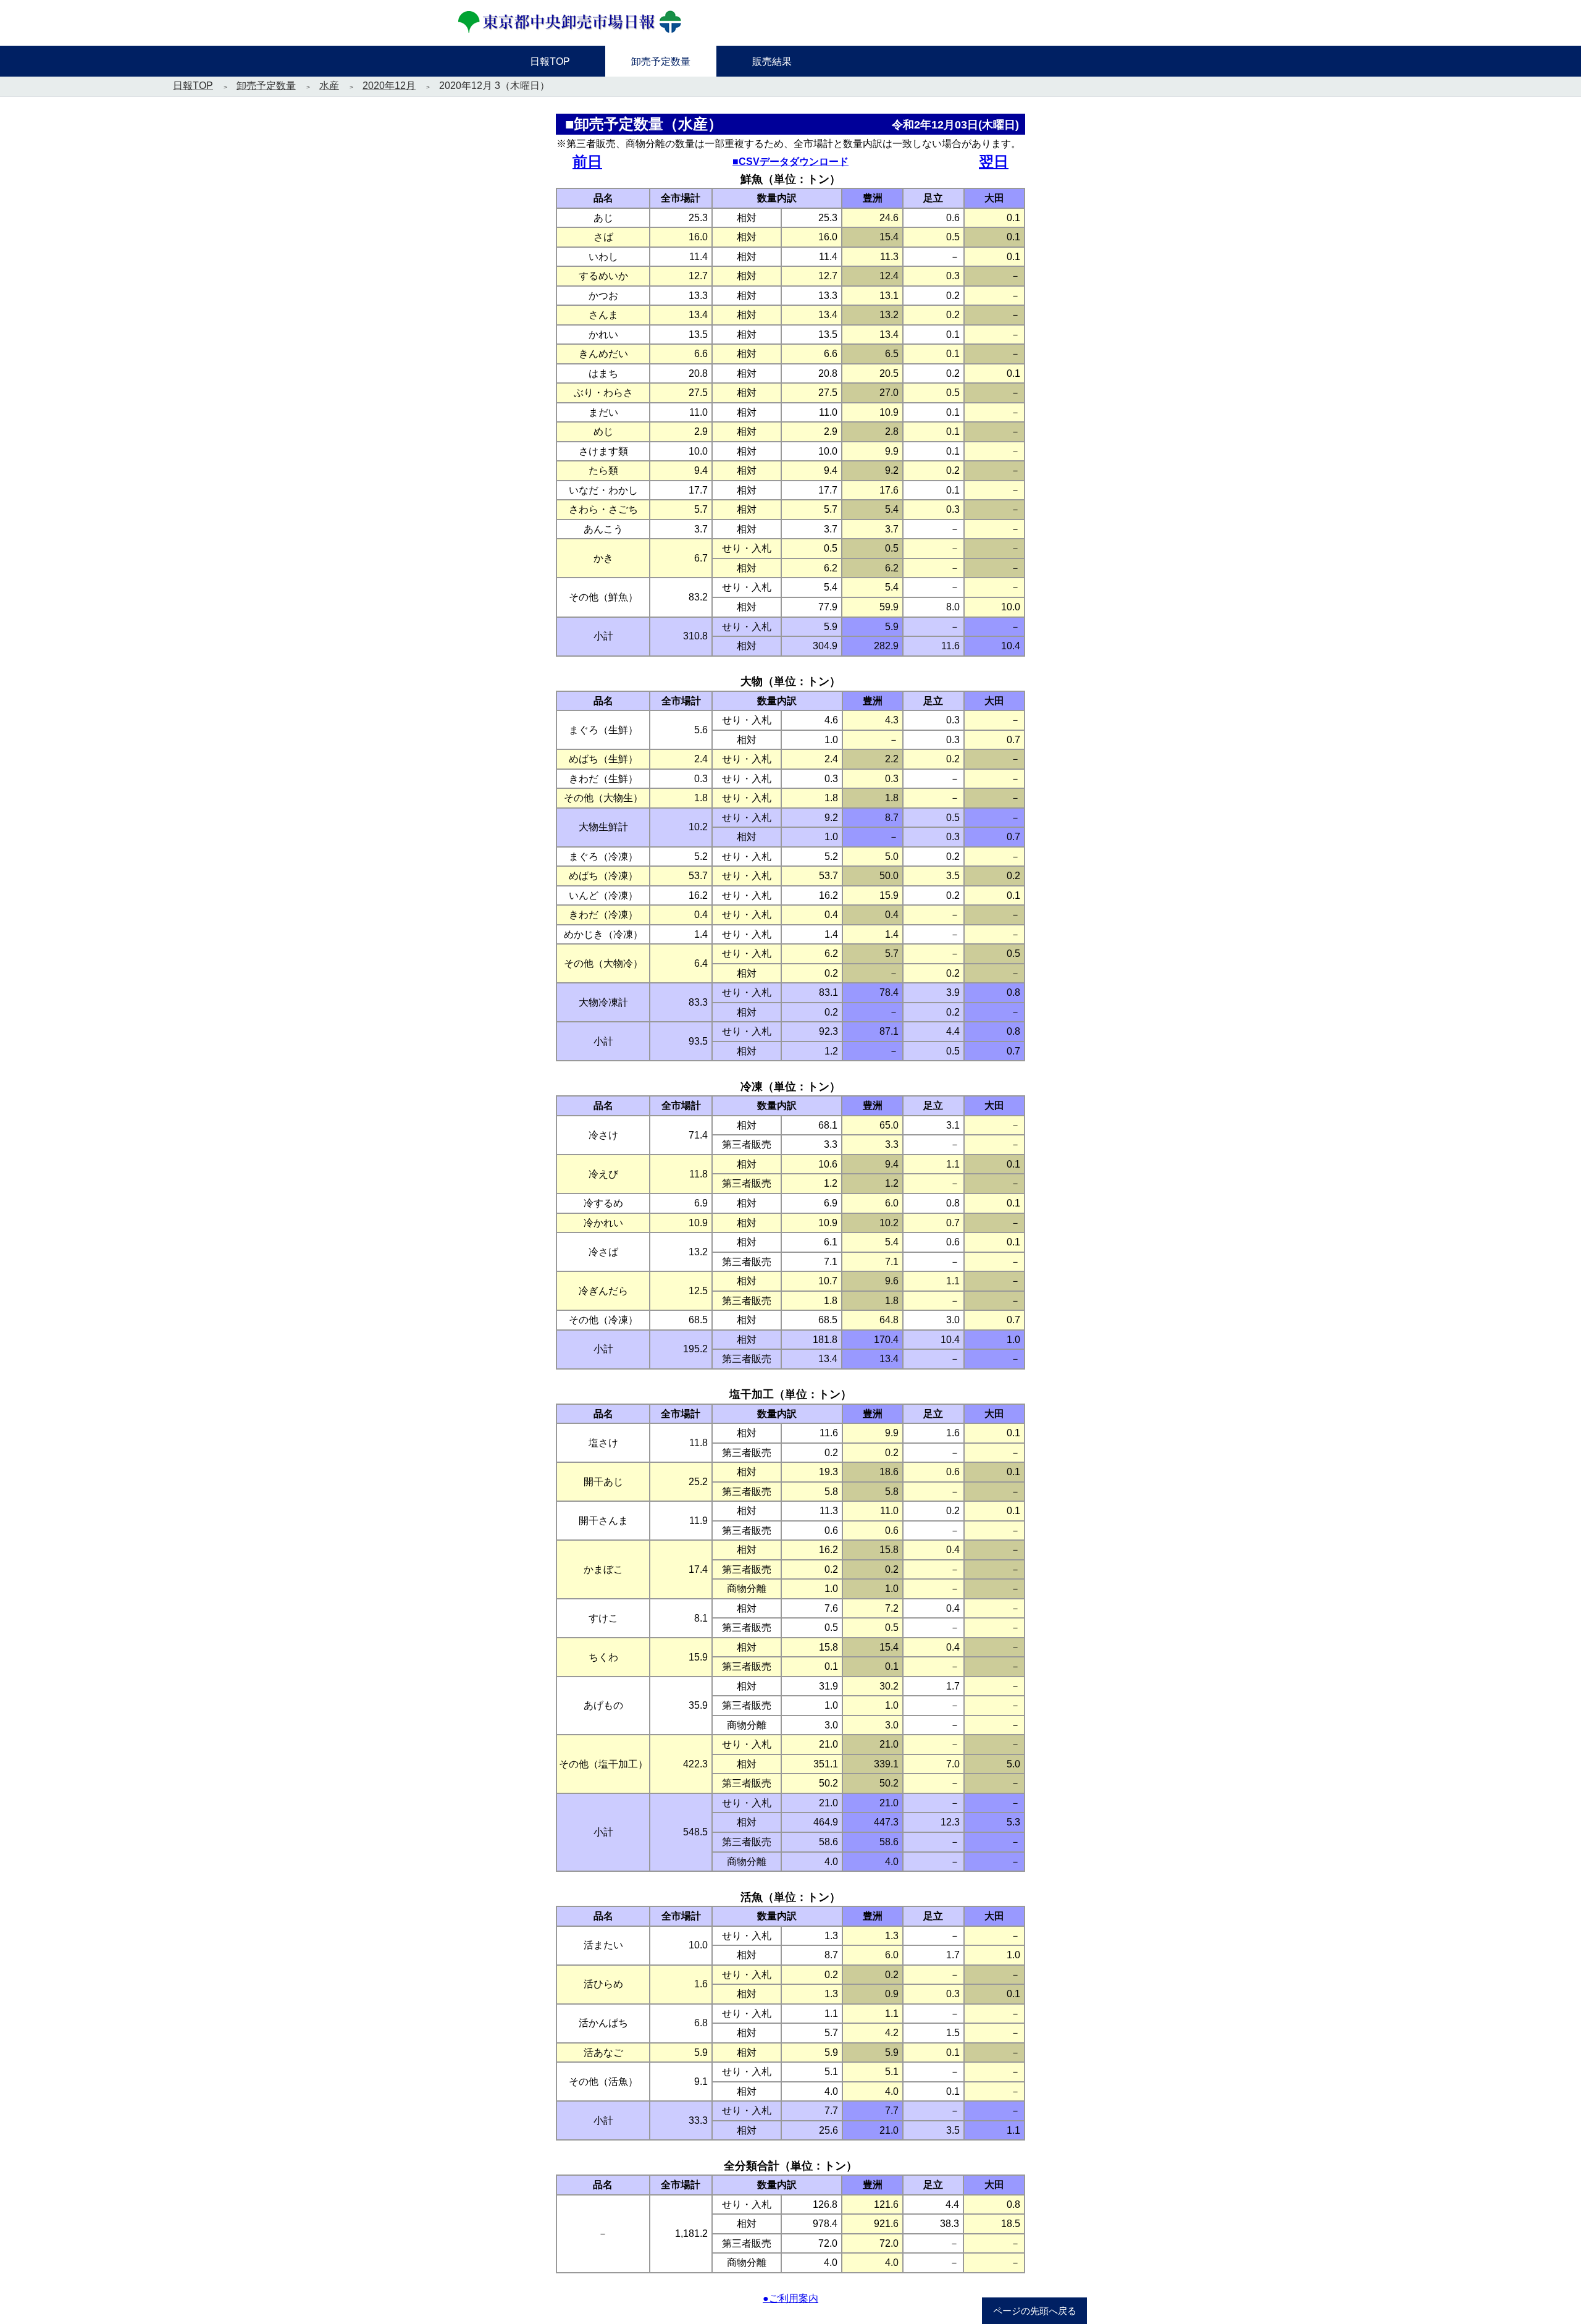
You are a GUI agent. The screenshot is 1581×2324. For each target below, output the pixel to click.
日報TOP (193, 86)
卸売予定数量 (266, 86)
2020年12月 (389, 86)
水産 (329, 86)
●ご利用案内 (790, 2298)
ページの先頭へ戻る (1035, 2311)
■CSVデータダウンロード (790, 162)
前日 (587, 162)
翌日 (994, 162)
